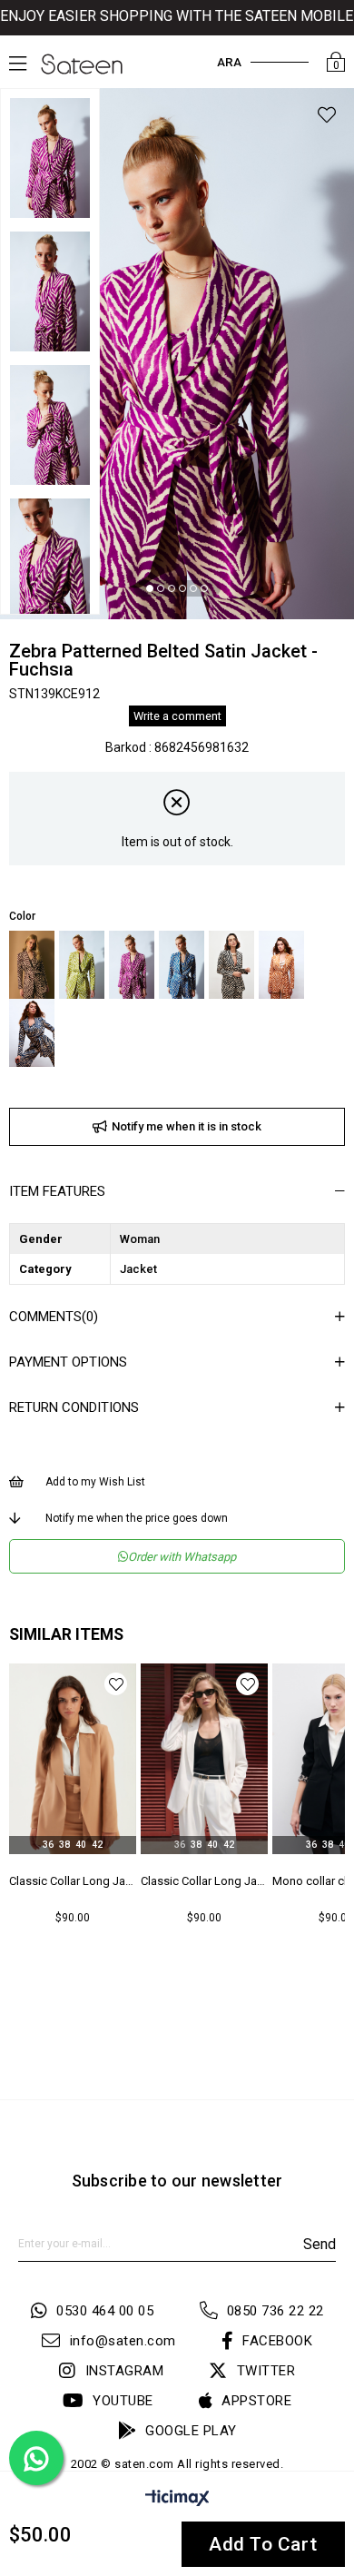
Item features (57, 1191)
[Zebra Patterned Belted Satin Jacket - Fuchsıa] (132, 965)
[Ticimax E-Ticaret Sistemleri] (177, 2501)
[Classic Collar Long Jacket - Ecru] (204, 1759)
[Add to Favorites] (327, 118)
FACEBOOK (277, 2341)
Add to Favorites (116, 1684)
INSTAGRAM (124, 2371)
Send (320, 2244)
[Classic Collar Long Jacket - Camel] (73, 1759)
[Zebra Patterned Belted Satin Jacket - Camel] (281, 965)
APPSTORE (256, 2401)
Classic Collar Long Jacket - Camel (73, 1881)
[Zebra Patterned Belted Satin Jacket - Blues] (182, 965)
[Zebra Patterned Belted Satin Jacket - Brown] (32, 965)
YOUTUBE (123, 2401)
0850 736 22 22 (275, 2311)
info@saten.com (123, 2341)
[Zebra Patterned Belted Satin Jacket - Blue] (32, 1033)
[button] (150, 588)
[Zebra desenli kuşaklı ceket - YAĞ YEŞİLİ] (82, 965)
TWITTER (266, 2371)
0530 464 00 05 (105, 2311)
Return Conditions (74, 1407)
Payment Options (68, 1362)
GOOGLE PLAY (191, 2431)
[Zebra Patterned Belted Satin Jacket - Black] (231, 965)
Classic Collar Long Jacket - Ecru (204, 1881)
